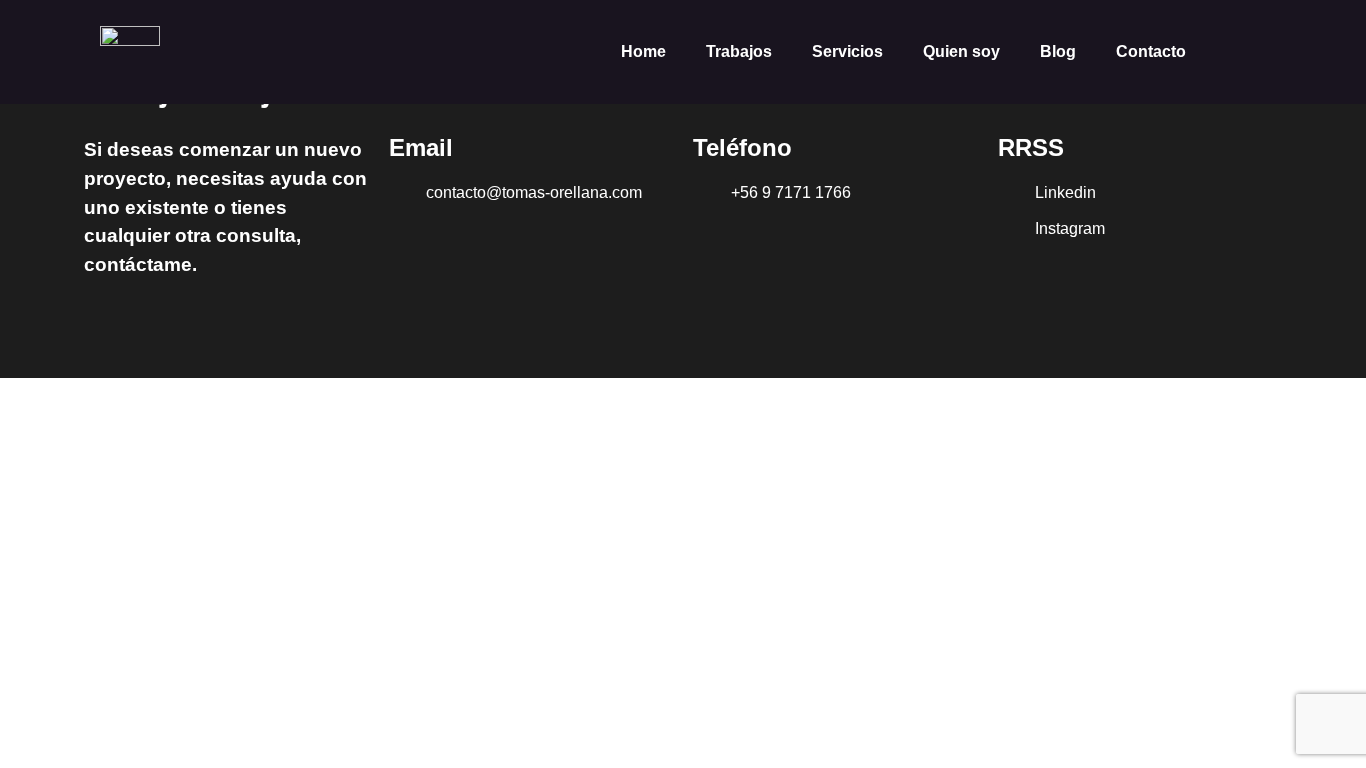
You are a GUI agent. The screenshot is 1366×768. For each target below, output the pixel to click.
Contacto (1151, 51)
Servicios (847, 51)
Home (643, 51)
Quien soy (961, 51)
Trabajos (739, 51)
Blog (1058, 51)
